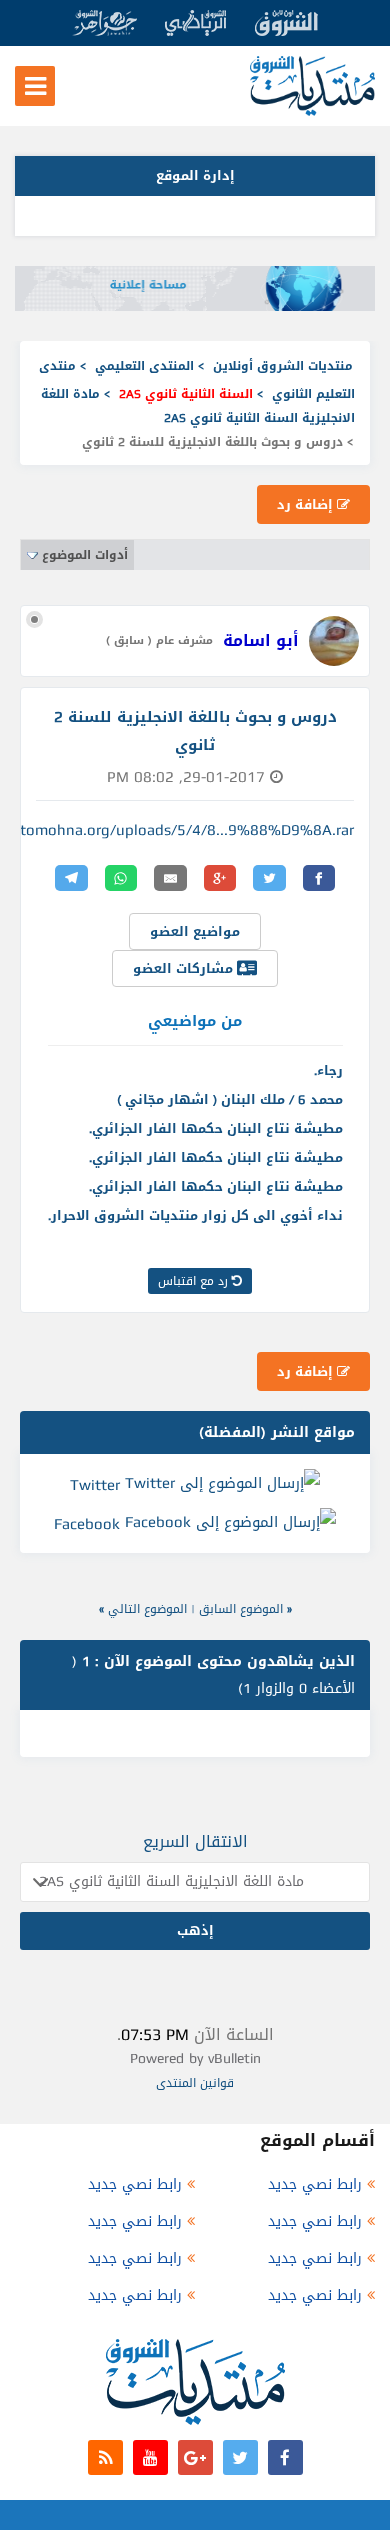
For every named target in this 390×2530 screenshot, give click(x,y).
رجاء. (328, 1070)
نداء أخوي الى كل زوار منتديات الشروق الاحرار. (195, 1215)
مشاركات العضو (185, 968)
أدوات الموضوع (85, 555)
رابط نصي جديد (315, 2184)
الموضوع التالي (147, 1609)
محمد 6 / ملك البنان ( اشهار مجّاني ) (230, 1099)
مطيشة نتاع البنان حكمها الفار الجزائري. (216, 1128)
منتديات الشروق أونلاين (283, 366)
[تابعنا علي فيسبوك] (285, 2457)
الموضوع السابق (241, 1609)
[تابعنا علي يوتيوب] (150, 2457)
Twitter (95, 1484)
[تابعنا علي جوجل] (195, 2457)
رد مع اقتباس (195, 1281)
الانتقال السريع (195, 1841)
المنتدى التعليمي (144, 366)
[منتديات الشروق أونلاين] (312, 111)
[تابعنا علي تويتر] (240, 2457)
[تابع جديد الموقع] (105, 2457)
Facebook (87, 1524)
